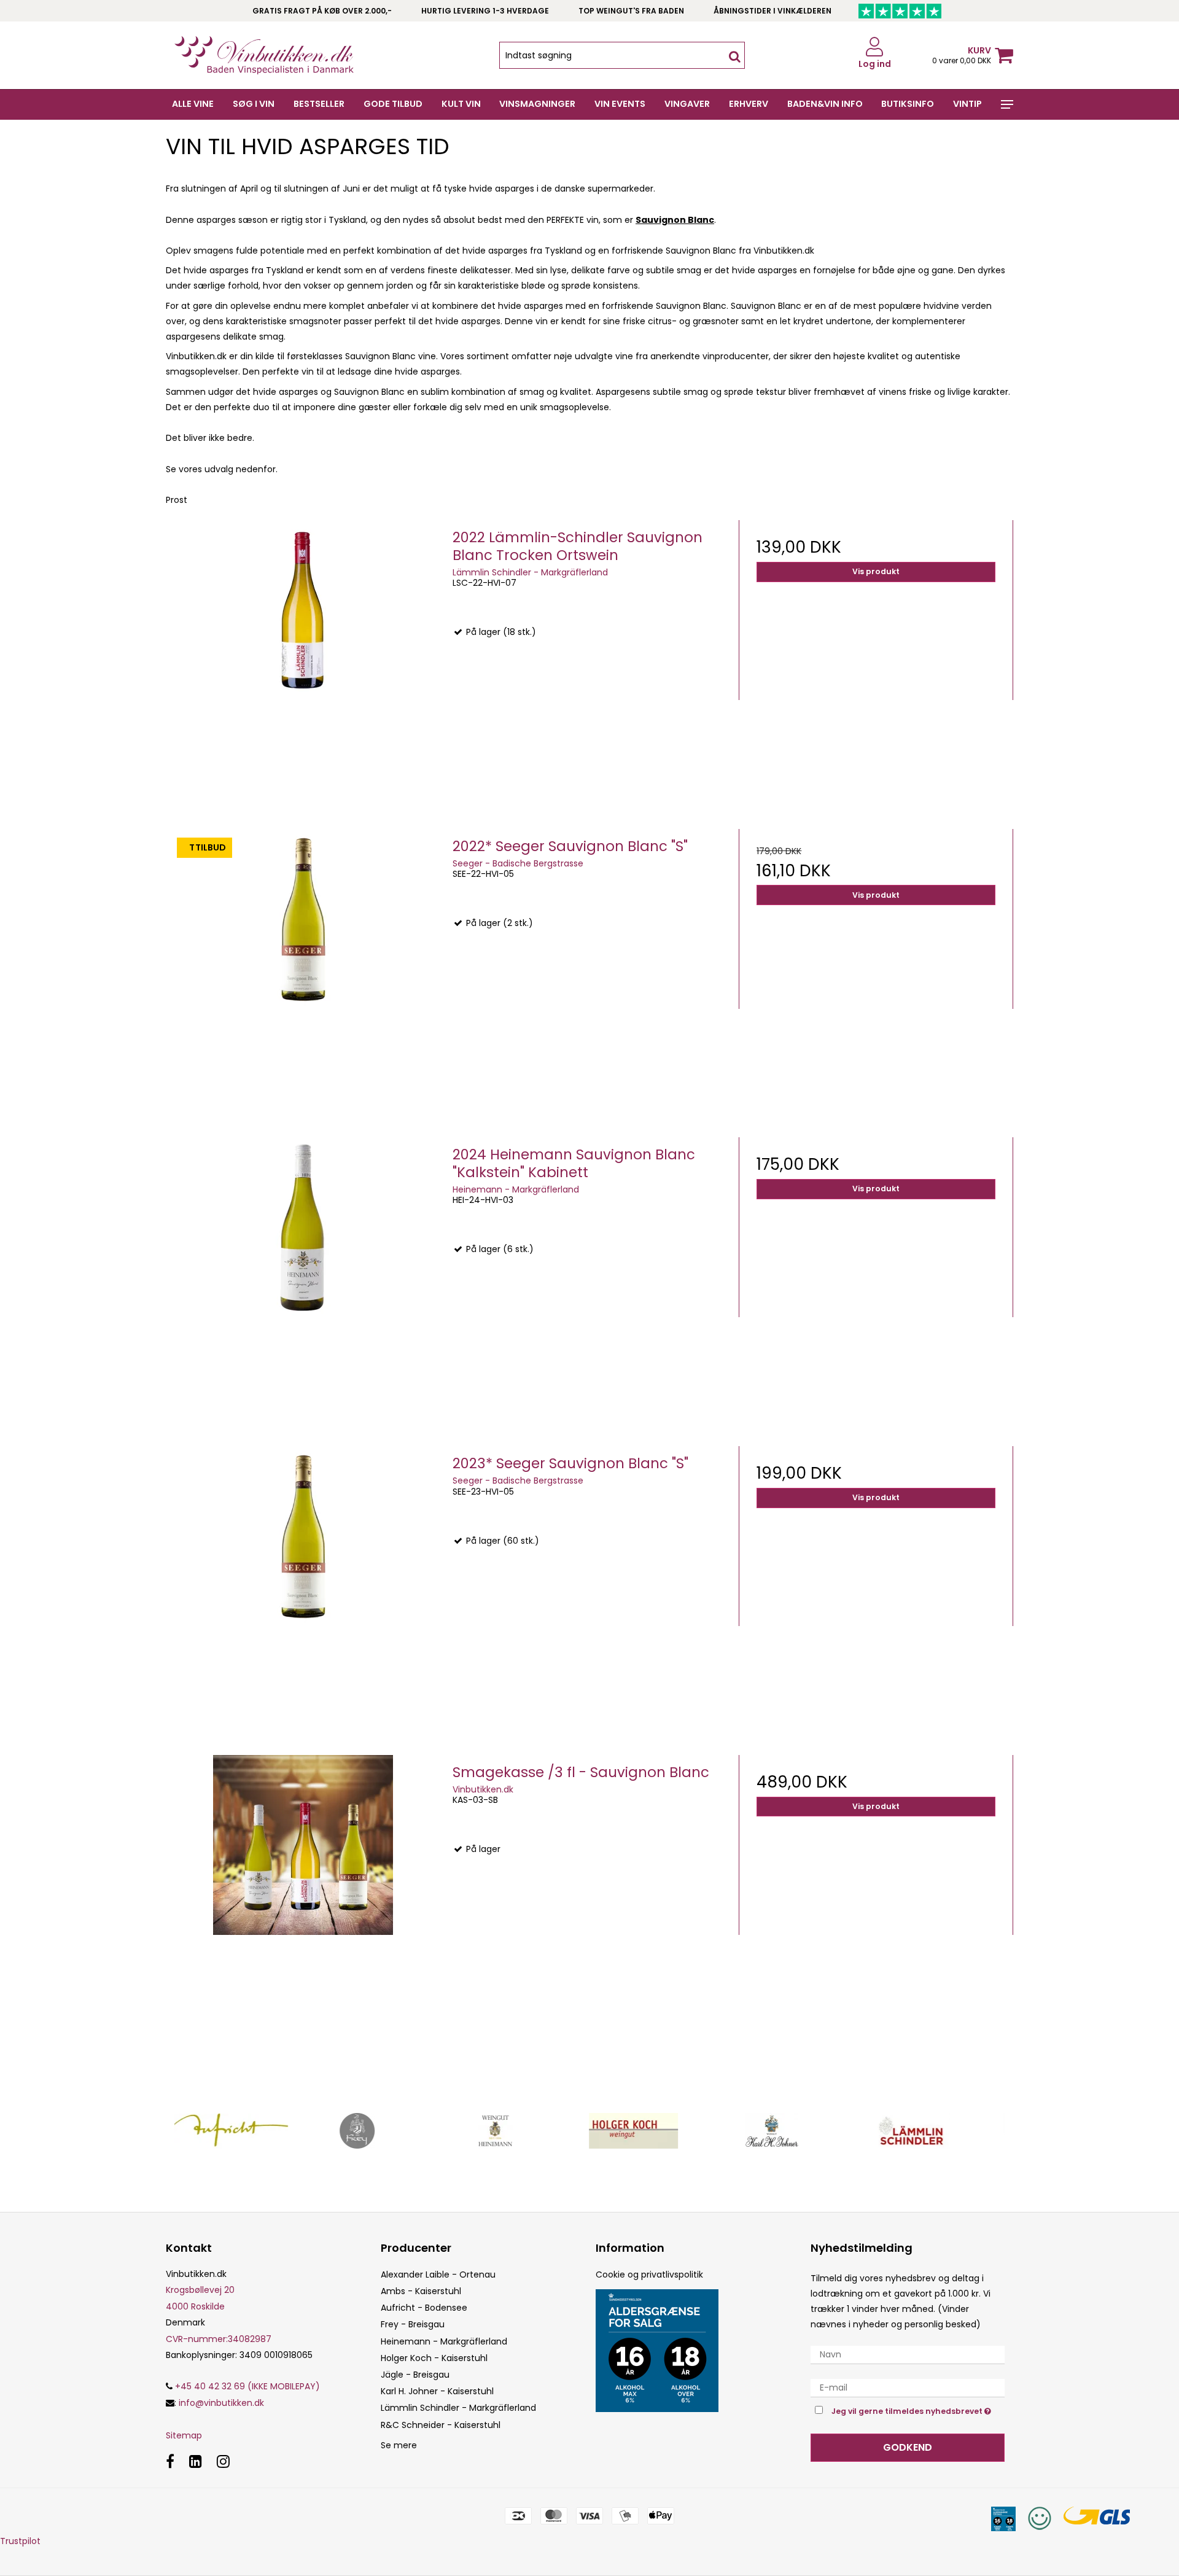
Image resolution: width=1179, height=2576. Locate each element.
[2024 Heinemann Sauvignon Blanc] (303, 1274)
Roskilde (208, 2306)
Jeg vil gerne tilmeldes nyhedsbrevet (918, 2409)
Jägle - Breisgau (415, 2375)
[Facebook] (170, 2461)
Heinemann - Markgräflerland (444, 2341)
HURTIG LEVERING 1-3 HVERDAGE (485, 11)
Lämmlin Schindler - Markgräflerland (458, 2408)
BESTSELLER (319, 104)
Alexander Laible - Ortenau (438, 2274)
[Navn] (908, 2354)
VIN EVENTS (620, 104)
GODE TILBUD (393, 104)
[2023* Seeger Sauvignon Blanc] (303, 1583)
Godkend (908, 2447)
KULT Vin (461, 104)
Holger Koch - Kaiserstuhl (434, 2358)
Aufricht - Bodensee (424, 2308)
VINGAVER (687, 104)
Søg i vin (254, 104)
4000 (177, 2306)
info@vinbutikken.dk (221, 2403)
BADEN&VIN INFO (825, 104)
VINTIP (967, 104)
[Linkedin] (196, 2461)
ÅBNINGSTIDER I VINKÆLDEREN (772, 11)
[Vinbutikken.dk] (264, 55)
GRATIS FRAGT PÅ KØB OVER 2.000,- (322, 11)
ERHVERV (749, 104)
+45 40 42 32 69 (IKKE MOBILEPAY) (246, 2386)
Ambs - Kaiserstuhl (421, 2291)
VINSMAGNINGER (537, 104)
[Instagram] (223, 2461)
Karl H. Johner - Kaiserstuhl (437, 2391)
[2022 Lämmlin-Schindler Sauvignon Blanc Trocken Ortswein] (303, 657)
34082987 (219, 2339)
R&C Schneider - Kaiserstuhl (441, 2425)
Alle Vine (193, 104)
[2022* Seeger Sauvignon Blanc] (303, 966)
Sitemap (184, 2435)
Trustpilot (20, 2541)
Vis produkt (876, 571)
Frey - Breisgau (413, 2324)
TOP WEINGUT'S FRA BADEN (631, 11)
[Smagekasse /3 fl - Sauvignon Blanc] (303, 1892)
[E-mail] (908, 2387)
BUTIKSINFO (908, 104)
